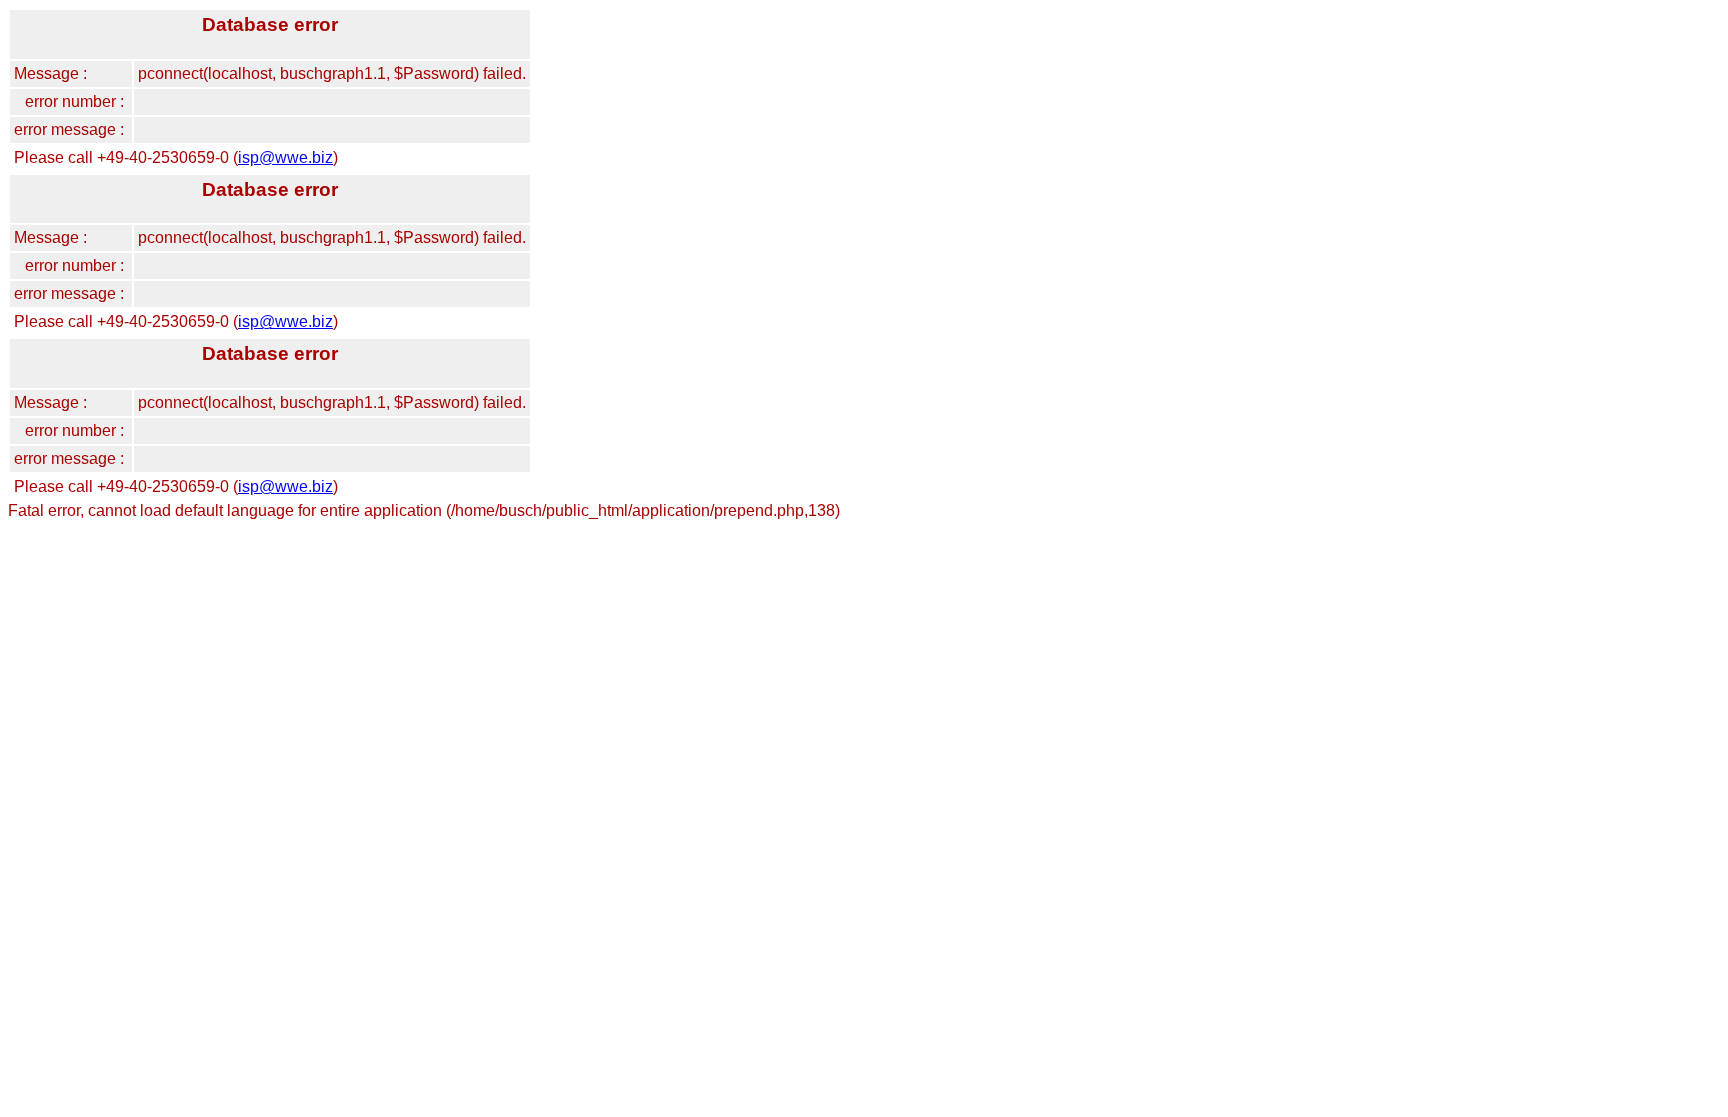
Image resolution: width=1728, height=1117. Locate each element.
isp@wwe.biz (285, 157)
